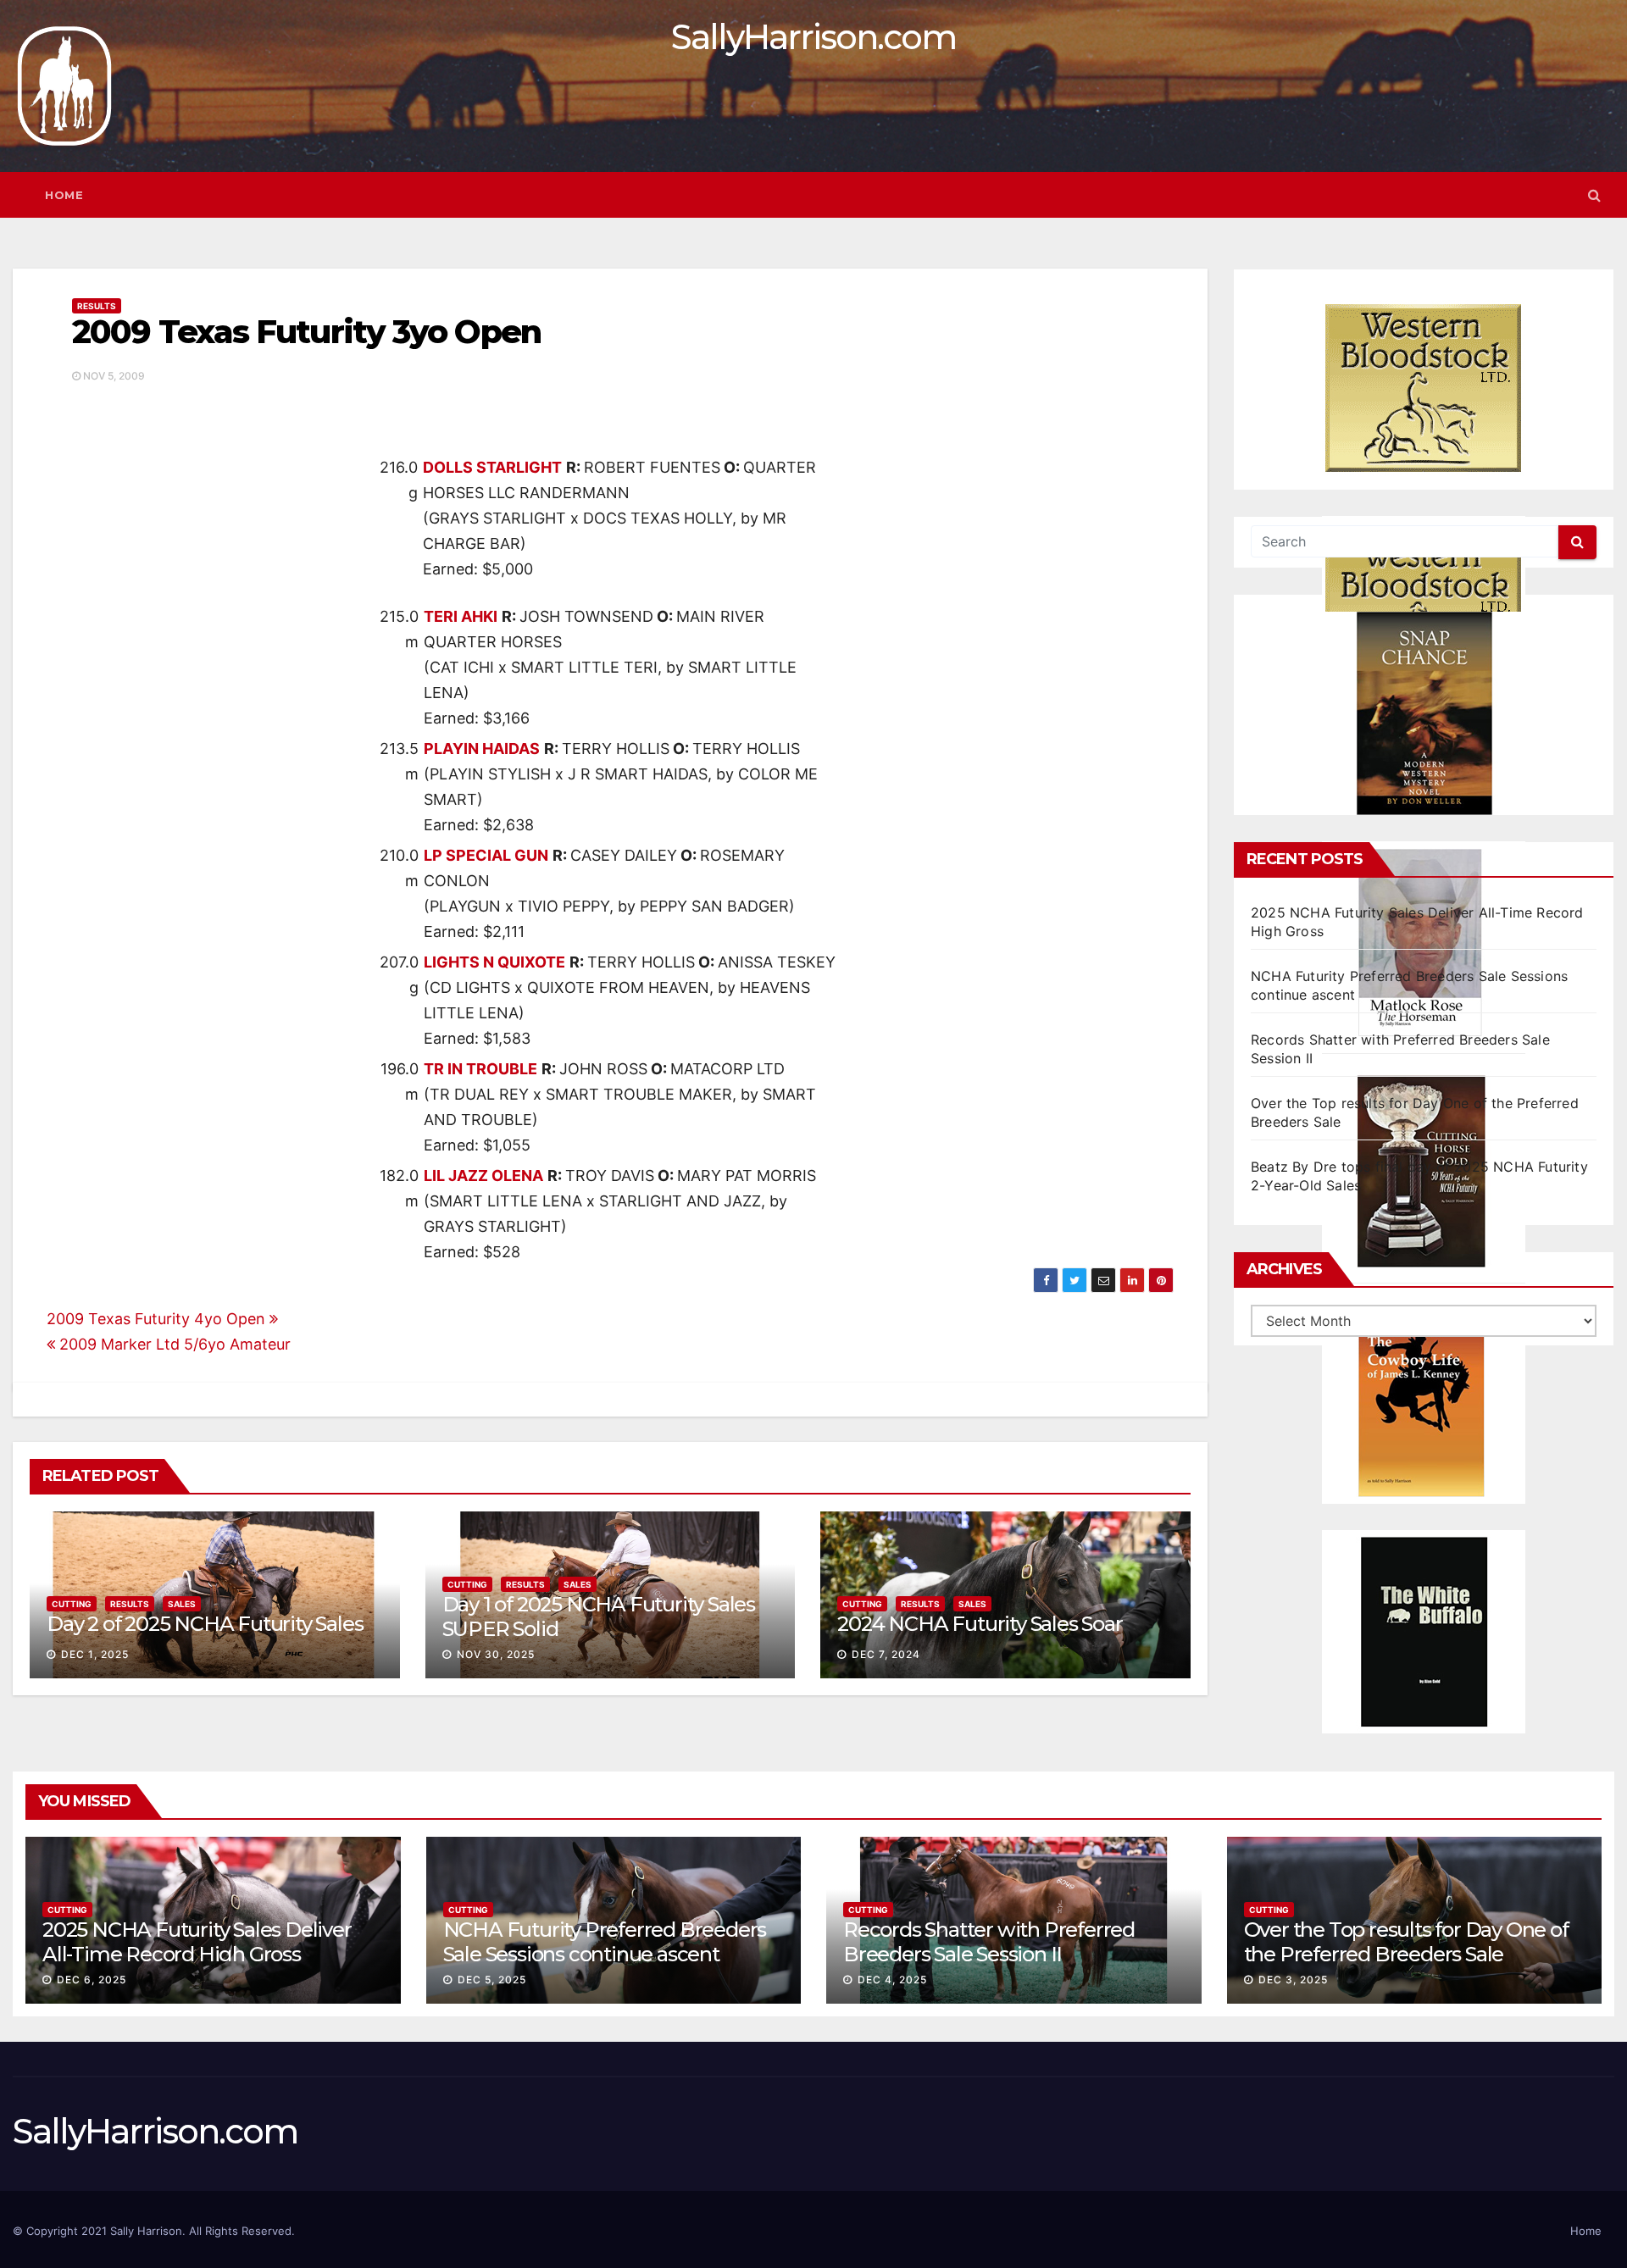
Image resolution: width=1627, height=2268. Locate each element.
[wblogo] (1424, 388)
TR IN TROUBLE (480, 1069)
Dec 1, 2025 (95, 1654)
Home (64, 195)
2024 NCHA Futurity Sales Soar (980, 1624)
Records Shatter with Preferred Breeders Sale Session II (989, 1942)
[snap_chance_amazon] (1424, 713)
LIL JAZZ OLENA (483, 1176)
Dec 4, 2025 (892, 1980)
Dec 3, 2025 (1293, 1980)
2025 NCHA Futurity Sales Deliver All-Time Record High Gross (197, 1942)
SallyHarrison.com (813, 37)
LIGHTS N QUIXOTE (494, 962)
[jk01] (1424, 1402)
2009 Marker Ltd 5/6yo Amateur (173, 1344)
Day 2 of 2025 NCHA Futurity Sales (205, 1624)
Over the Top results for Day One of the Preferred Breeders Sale (1406, 1942)
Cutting (72, 1604)
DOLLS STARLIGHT (492, 467)
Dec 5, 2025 (492, 1980)
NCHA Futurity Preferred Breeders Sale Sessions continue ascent (605, 1942)
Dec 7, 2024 (886, 1654)
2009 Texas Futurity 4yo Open (158, 1319)
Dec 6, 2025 (92, 1980)
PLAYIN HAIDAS (482, 749)
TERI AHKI (461, 616)
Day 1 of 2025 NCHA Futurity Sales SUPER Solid (599, 1616)
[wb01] (1424, 1632)
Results (97, 306)
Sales (182, 1604)
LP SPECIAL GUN (486, 855)
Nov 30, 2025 (496, 1654)
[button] (1594, 195)
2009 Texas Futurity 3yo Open (306, 332)
